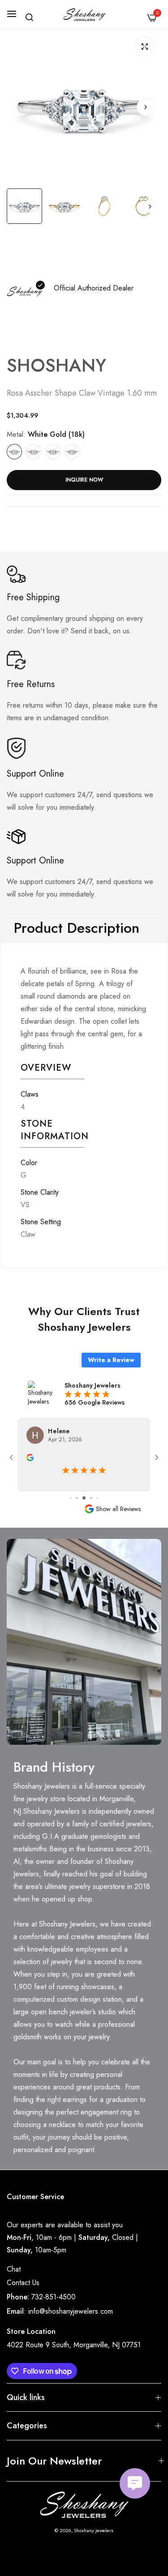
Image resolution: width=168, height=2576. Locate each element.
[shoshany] (84, 15)
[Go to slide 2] (71, 1498)
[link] (84, 1642)
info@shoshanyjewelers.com (71, 2311)
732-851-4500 (54, 2297)
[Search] (29, 17)
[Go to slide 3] (77, 1498)
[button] (146, 107)
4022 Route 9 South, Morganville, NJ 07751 (74, 2345)
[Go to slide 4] (84, 1498)
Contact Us (23, 2283)
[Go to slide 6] (97, 1498)
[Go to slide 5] (91, 1498)
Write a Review (111, 1360)
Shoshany (56, 365)
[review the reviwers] (30, 1457)
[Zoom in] (144, 46)
